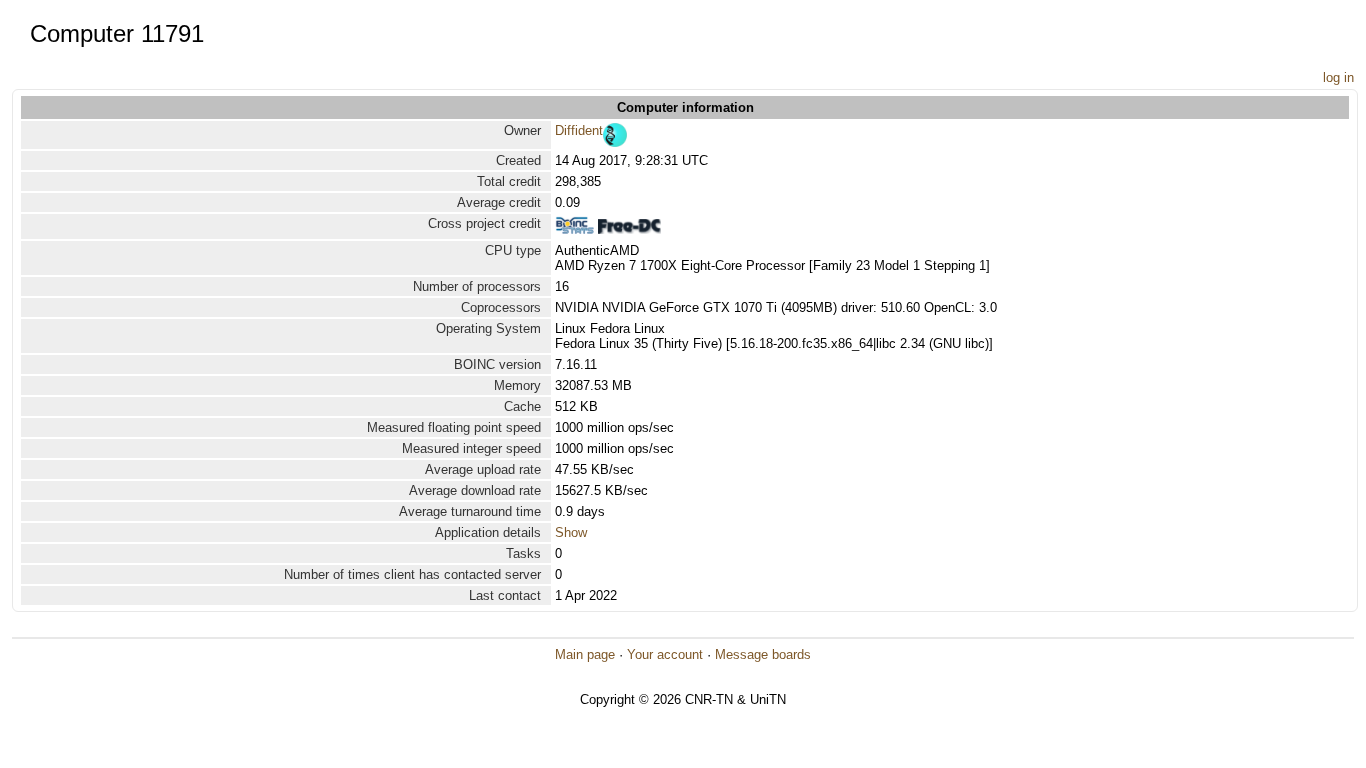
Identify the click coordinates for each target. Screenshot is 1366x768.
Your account (665, 654)
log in (1338, 77)
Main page (585, 654)
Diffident (579, 130)
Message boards (763, 654)
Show (571, 532)
